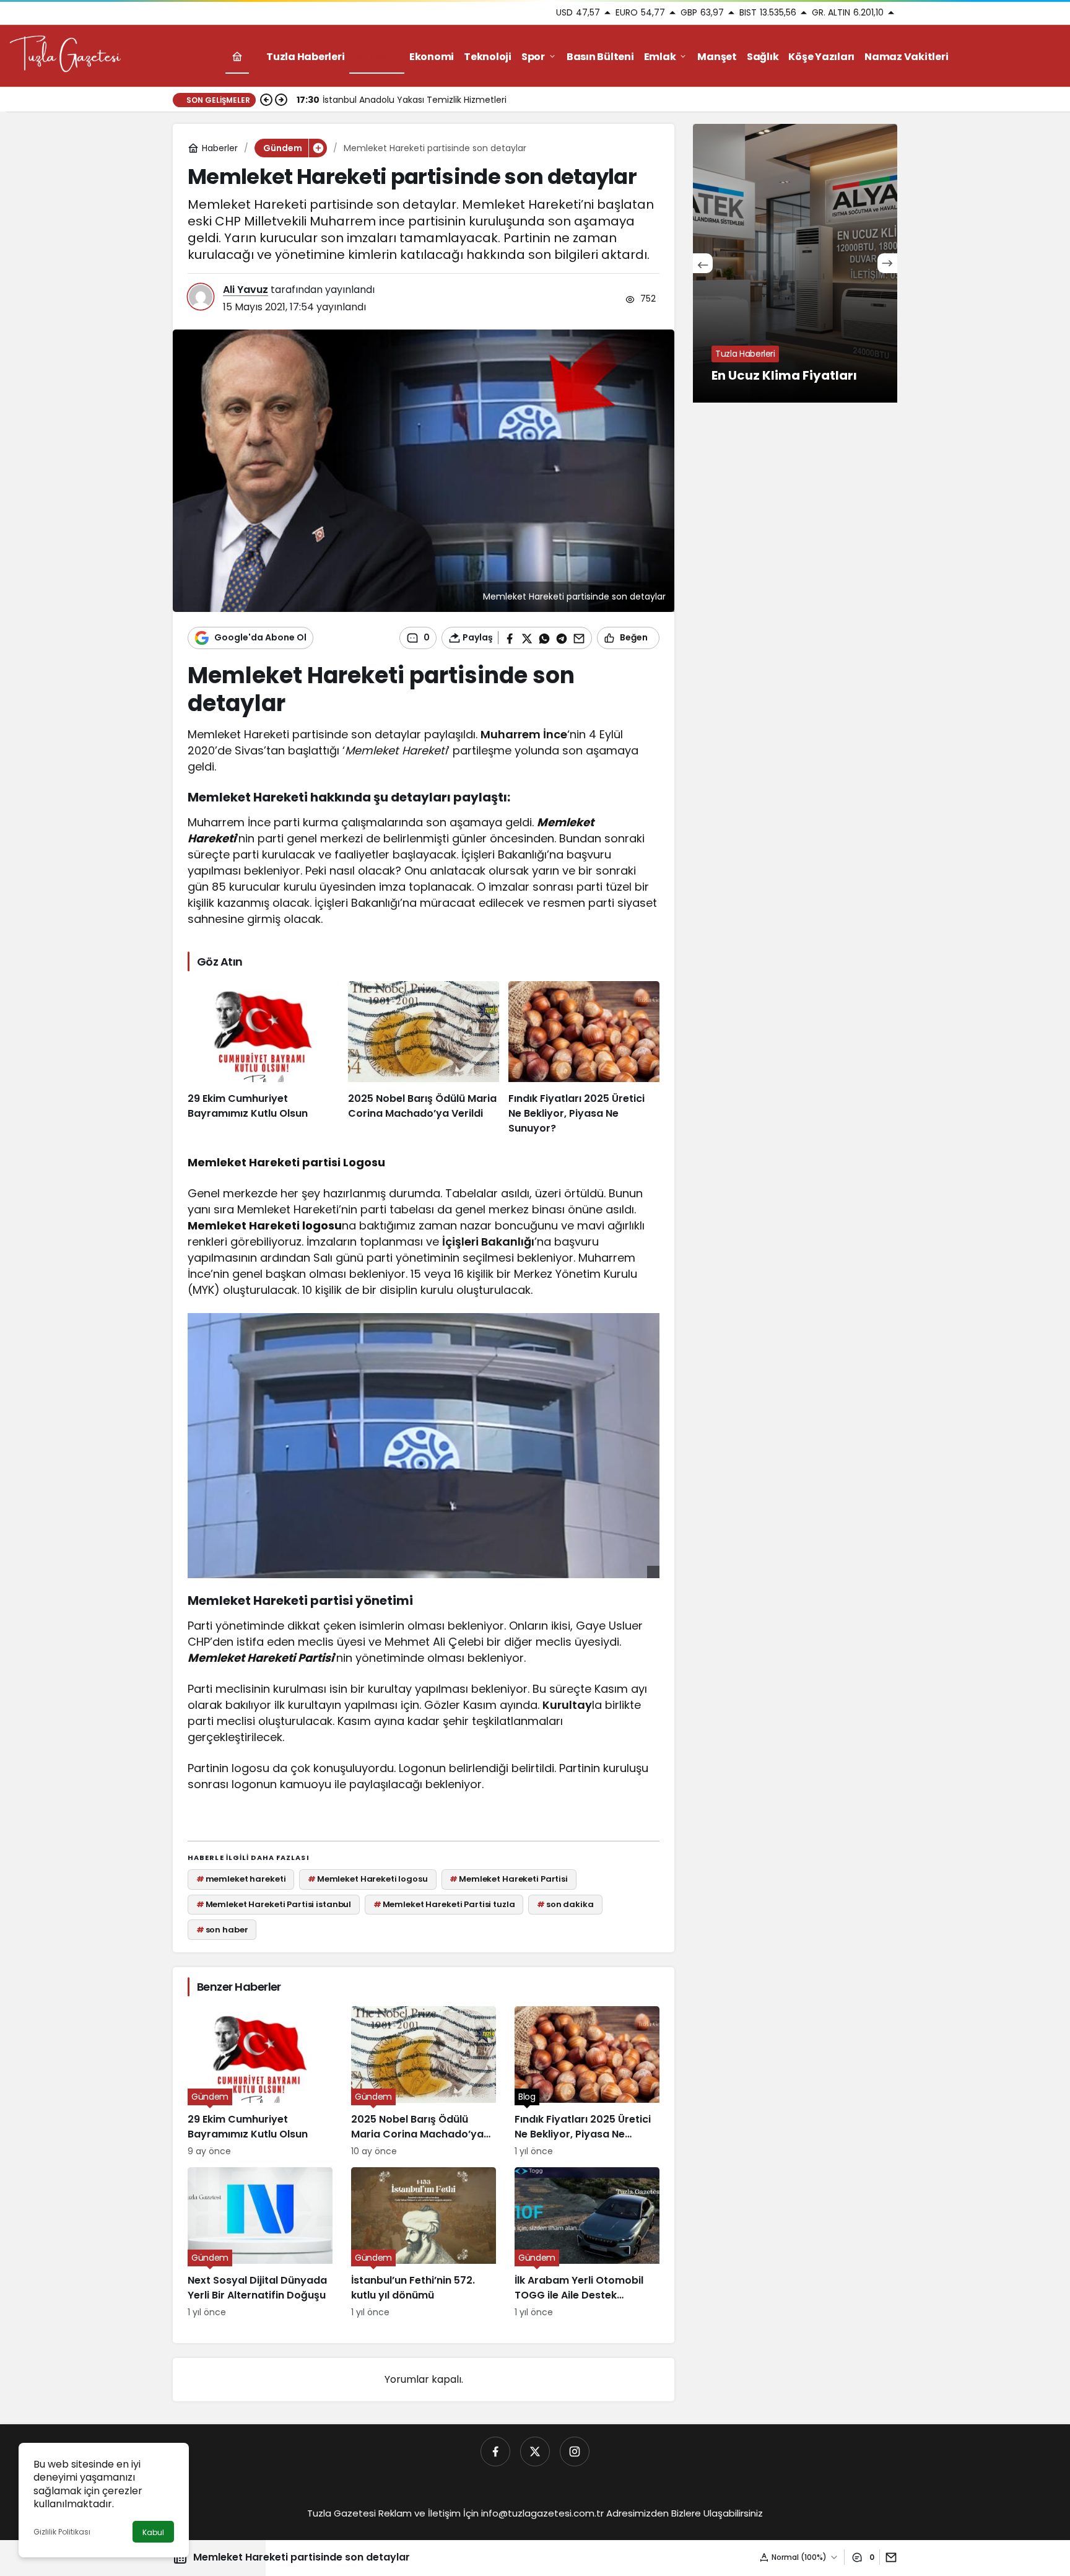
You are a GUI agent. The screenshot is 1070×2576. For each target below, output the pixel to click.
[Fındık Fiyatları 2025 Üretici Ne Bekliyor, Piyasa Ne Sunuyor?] (584, 1059)
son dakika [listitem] (565, 1904)
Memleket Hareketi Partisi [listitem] (509, 1879)
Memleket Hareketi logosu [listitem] (368, 1879)
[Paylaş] (888, 2557)
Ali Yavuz (246, 290)
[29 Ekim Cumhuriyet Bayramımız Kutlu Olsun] (263, 1059)
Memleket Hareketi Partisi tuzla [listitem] (444, 1904)
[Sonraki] (281, 100)
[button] (318, 148)
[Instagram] (575, 2452)
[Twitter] (535, 2452)
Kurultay (567, 1705)
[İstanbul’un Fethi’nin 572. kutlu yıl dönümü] (424, 2243)
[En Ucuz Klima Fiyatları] (795, 263)
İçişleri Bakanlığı (488, 1242)
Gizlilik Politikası (62, 2532)
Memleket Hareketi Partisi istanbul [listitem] (274, 1904)
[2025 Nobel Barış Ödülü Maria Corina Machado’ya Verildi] (424, 1059)
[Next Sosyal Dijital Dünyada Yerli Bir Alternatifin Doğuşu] (260, 2243)
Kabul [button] (153, 2532)
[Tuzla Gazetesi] (65, 55)
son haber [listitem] (222, 1930)
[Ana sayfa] (237, 57)
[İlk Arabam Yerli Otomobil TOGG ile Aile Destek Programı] (587, 2243)
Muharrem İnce (524, 734)
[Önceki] (266, 100)
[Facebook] (495, 2452)
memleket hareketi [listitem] (241, 1879)
